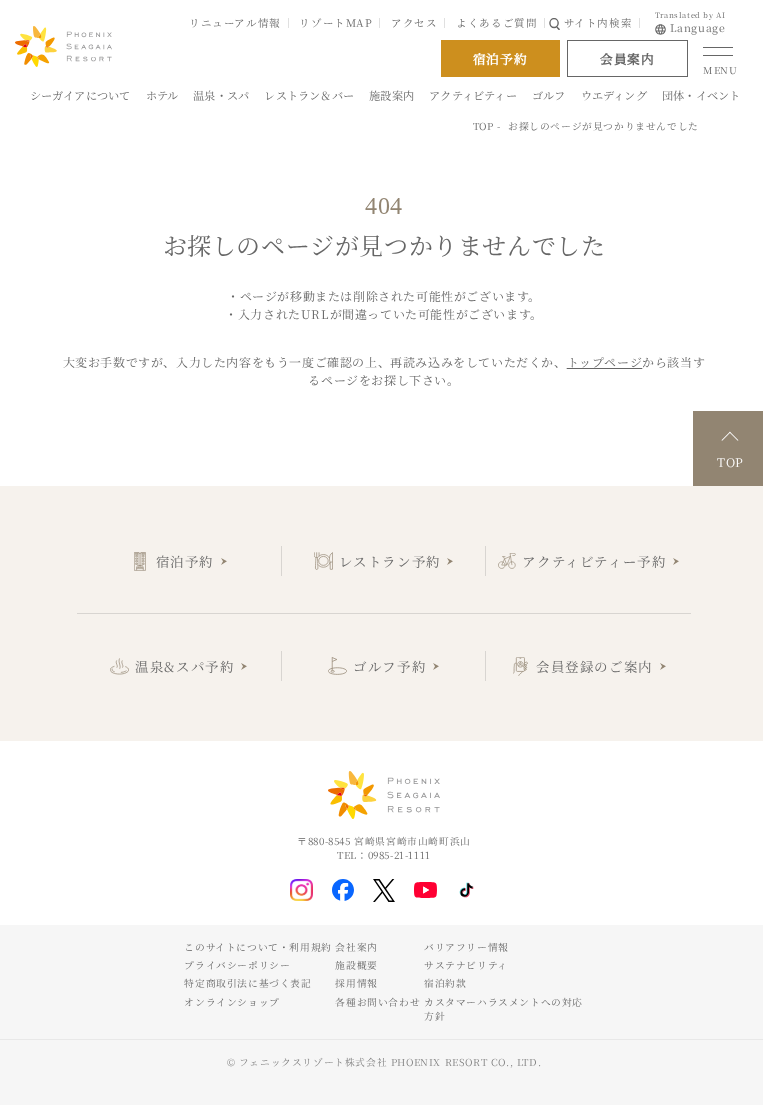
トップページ (605, 361)
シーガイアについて (80, 95)
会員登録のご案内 (594, 666)
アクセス (414, 22)
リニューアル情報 (235, 22)
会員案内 (627, 58)
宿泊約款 (445, 983)
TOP (483, 126)
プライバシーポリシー (237, 965)
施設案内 (391, 95)
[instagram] (301, 890)
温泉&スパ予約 (184, 666)
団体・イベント (701, 95)
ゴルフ (549, 95)
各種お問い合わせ (377, 1002)
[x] (384, 890)
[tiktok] (466, 890)
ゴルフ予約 (389, 666)
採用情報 (356, 983)
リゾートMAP (335, 22)
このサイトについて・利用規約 (257, 947)
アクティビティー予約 (594, 561)
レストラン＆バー (309, 95)
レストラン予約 (390, 561)
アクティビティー (473, 95)
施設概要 (356, 965)
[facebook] (343, 890)
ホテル (162, 95)
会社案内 (356, 947)
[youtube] (425, 890)
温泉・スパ (221, 95)
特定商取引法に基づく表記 (247, 983)
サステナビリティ (466, 965)
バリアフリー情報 (466, 947)
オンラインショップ (231, 1002)
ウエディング (614, 95)
